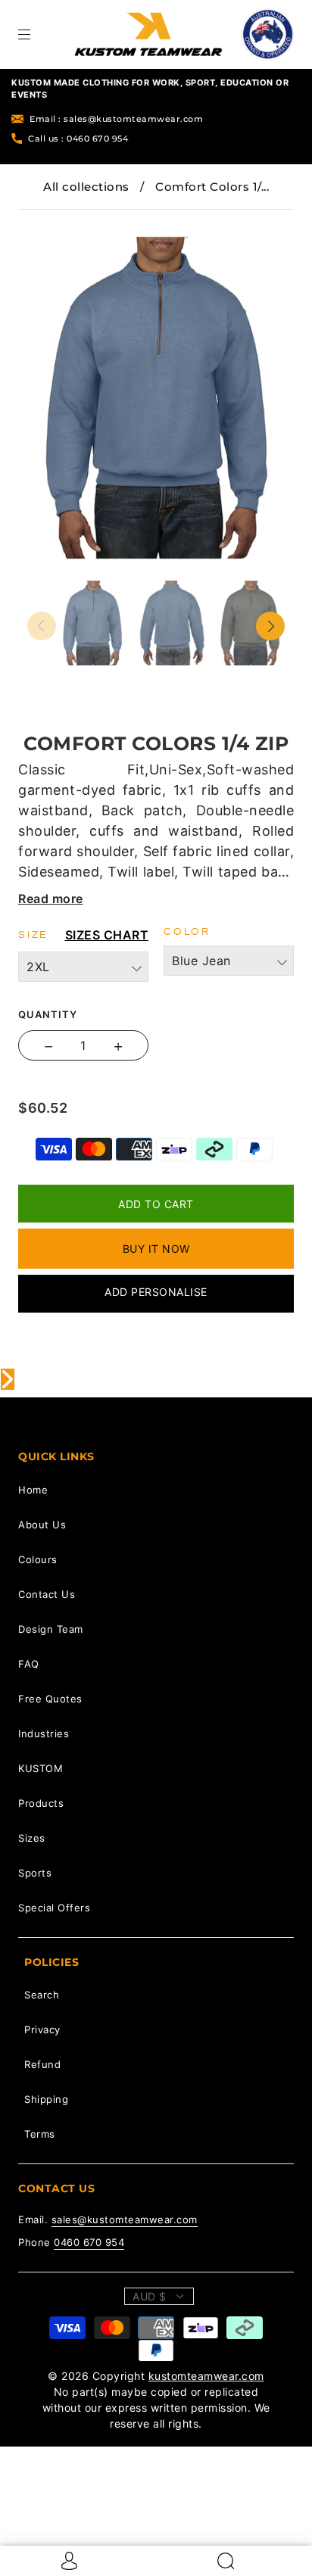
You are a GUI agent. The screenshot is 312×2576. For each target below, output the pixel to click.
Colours (38, 1559)
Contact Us (47, 1594)
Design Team (51, 1629)
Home (33, 1490)
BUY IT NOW (156, 1249)
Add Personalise (156, 1292)
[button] (53, 220)
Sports (35, 1873)
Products (41, 1803)
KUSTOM (41, 1768)
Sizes (32, 1838)
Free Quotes (50, 1699)
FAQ (29, 1664)
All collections (86, 187)
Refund (42, 2064)
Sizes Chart (107, 935)
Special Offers (54, 1908)
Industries (44, 1733)
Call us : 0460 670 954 (78, 139)
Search (42, 1995)
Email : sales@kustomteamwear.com (116, 119)
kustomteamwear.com (206, 2376)
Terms (40, 2134)
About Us (42, 1525)
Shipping (46, 2099)
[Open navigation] (35, 34)
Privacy (42, 2029)
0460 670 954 (89, 2242)
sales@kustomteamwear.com (125, 2219)
